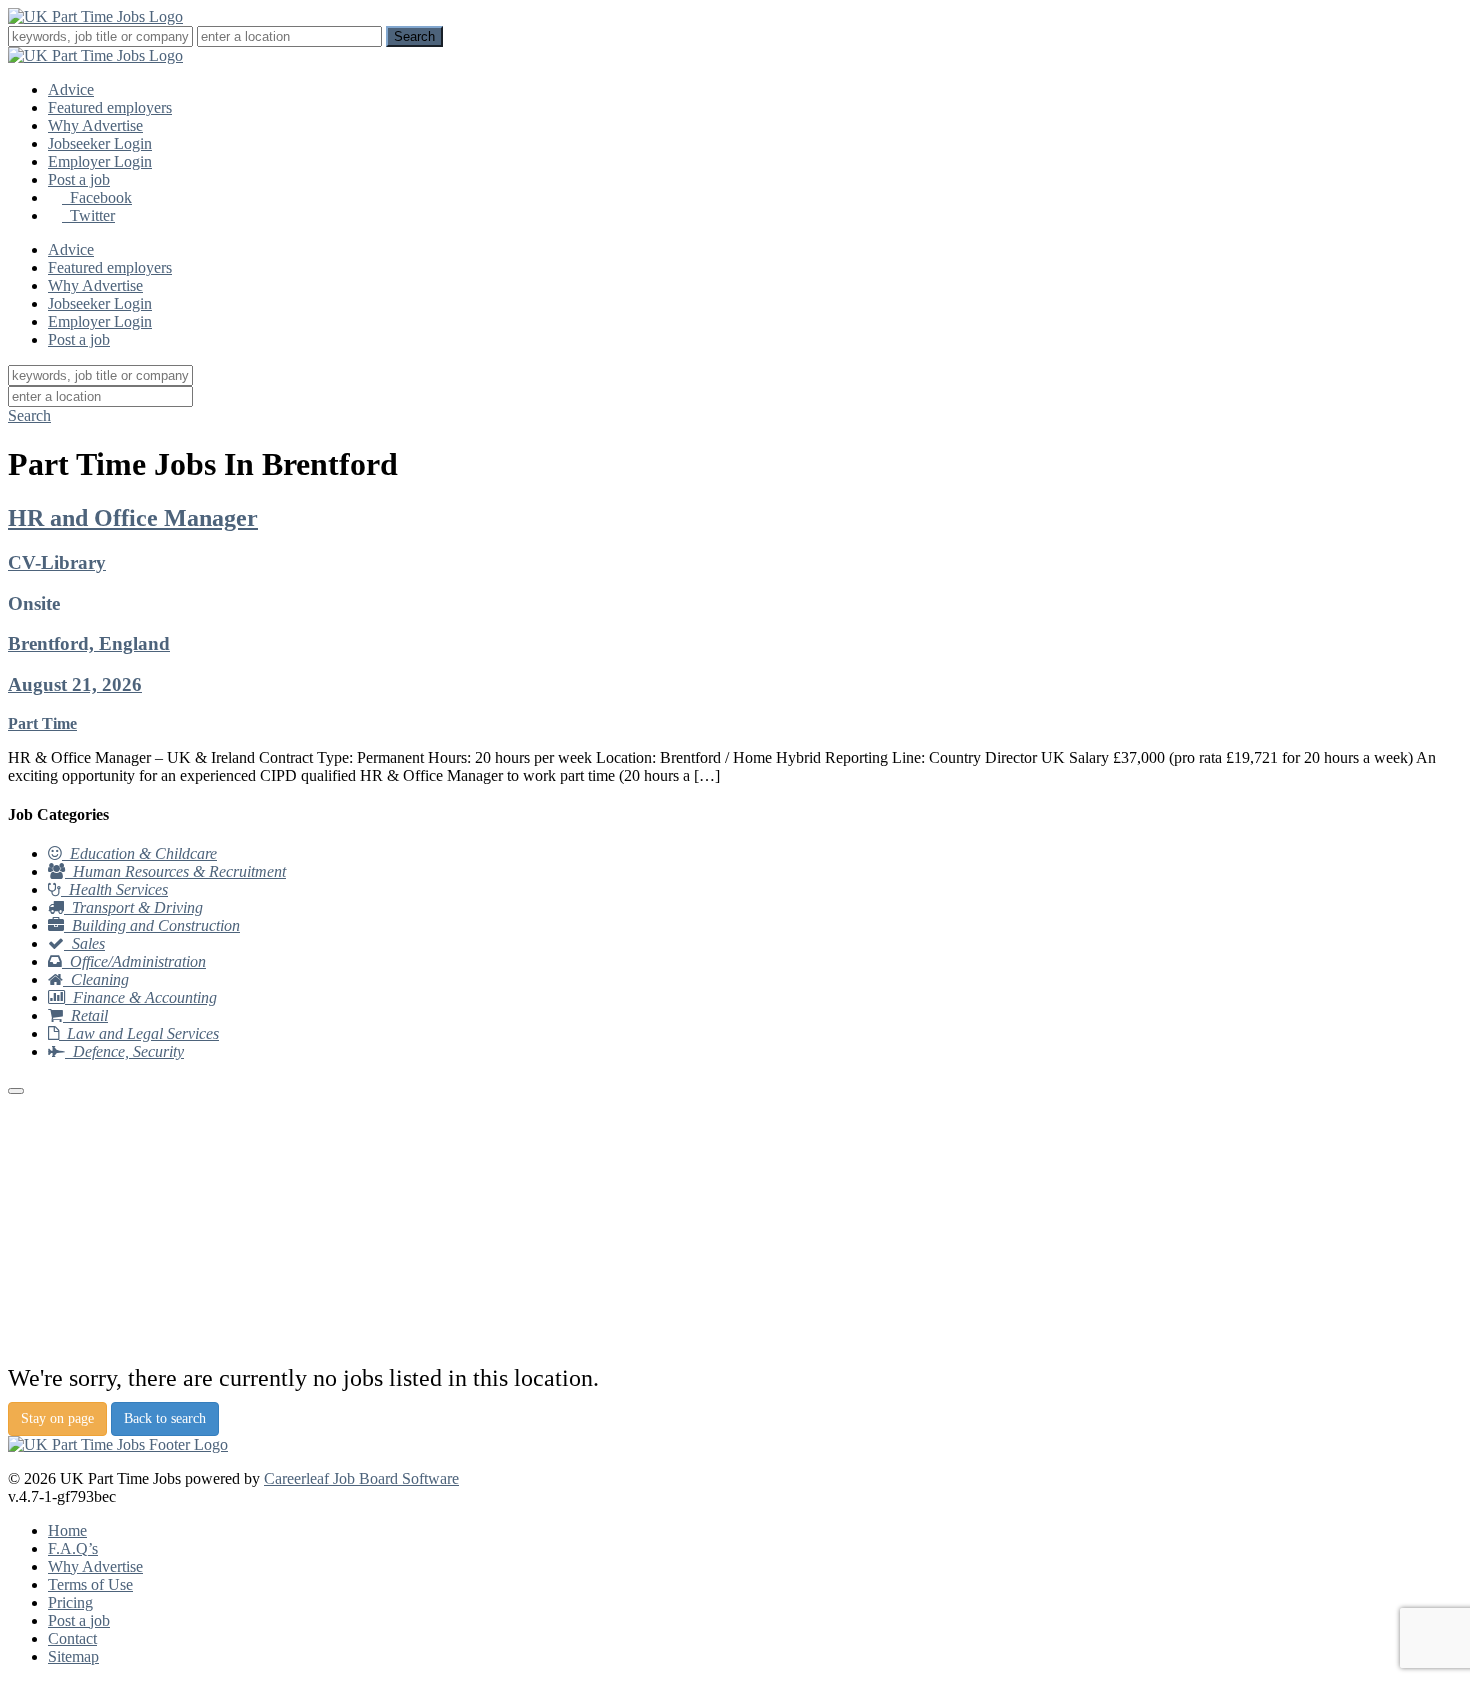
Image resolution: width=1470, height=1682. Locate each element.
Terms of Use (90, 1584)
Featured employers (110, 107)
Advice (71, 89)
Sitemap (73, 1656)
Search (29, 415)
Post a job (79, 179)
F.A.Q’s (73, 1548)
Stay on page (57, 1418)
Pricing (70, 1602)
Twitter (88, 215)
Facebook (97, 197)
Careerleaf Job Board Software (361, 1478)
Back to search (165, 1418)
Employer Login (100, 161)
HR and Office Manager (133, 518)
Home (67, 1530)
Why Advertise (95, 125)
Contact (72, 1638)
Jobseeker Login (100, 143)
